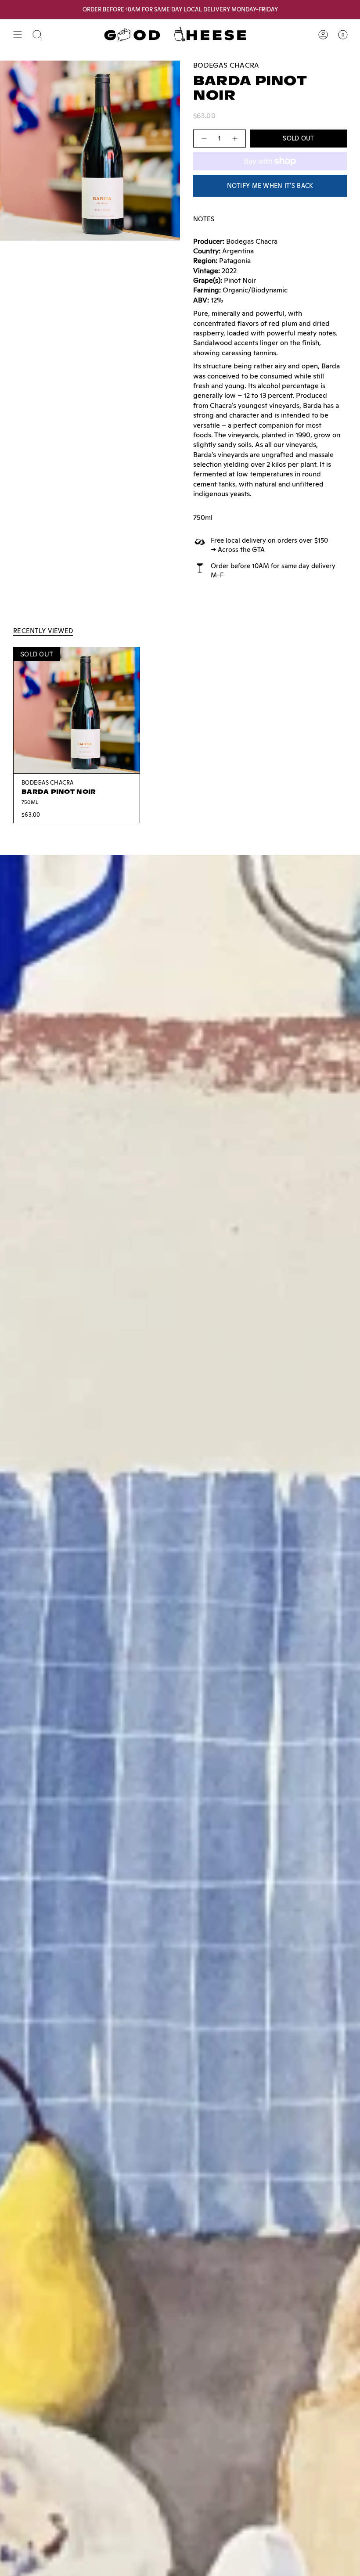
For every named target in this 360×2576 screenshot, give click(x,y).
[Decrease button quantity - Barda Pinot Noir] (204, 139)
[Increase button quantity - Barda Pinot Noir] (235, 139)
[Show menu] (18, 35)
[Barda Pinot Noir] (77, 710)
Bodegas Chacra (226, 65)
